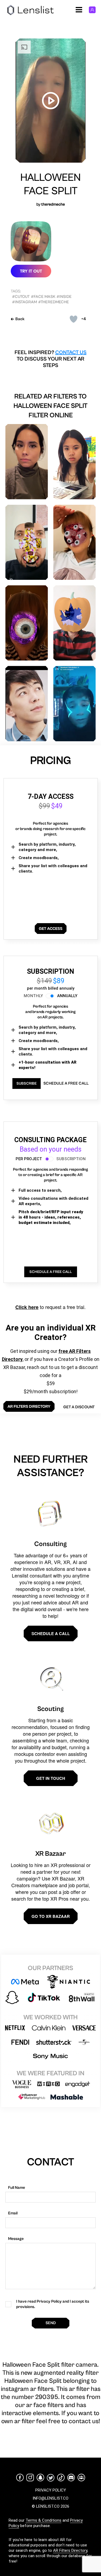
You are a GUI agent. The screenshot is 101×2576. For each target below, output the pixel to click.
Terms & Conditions (43, 2520)
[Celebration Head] (27, 704)
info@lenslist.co (50, 2498)
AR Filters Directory (70, 2550)
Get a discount (79, 1407)
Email (13, 2213)
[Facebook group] (81, 2478)
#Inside (64, 297)
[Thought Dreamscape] (27, 462)
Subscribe (27, 1084)
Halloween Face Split (50, 184)
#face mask (43, 297)
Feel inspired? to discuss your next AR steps (50, 359)
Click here (27, 1307)
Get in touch (51, 1778)
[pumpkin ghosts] (75, 623)
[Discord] (71, 2478)
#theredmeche (54, 302)
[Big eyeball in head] (27, 623)
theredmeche (53, 204)
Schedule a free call (66, 1083)
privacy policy (51, 2490)
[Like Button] (74, 319)
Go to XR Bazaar (51, 1916)
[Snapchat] (40, 2478)
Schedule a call (51, 1633)
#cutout (21, 297)
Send (51, 2323)
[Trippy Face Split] (27, 542)
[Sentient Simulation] (75, 704)
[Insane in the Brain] (75, 462)
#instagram (25, 302)
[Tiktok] (61, 2478)
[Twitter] (51, 2478)
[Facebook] (20, 2478)
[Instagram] (30, 2478)
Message (16, 2239)
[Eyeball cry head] (75, 542)
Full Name (17, 2188)
